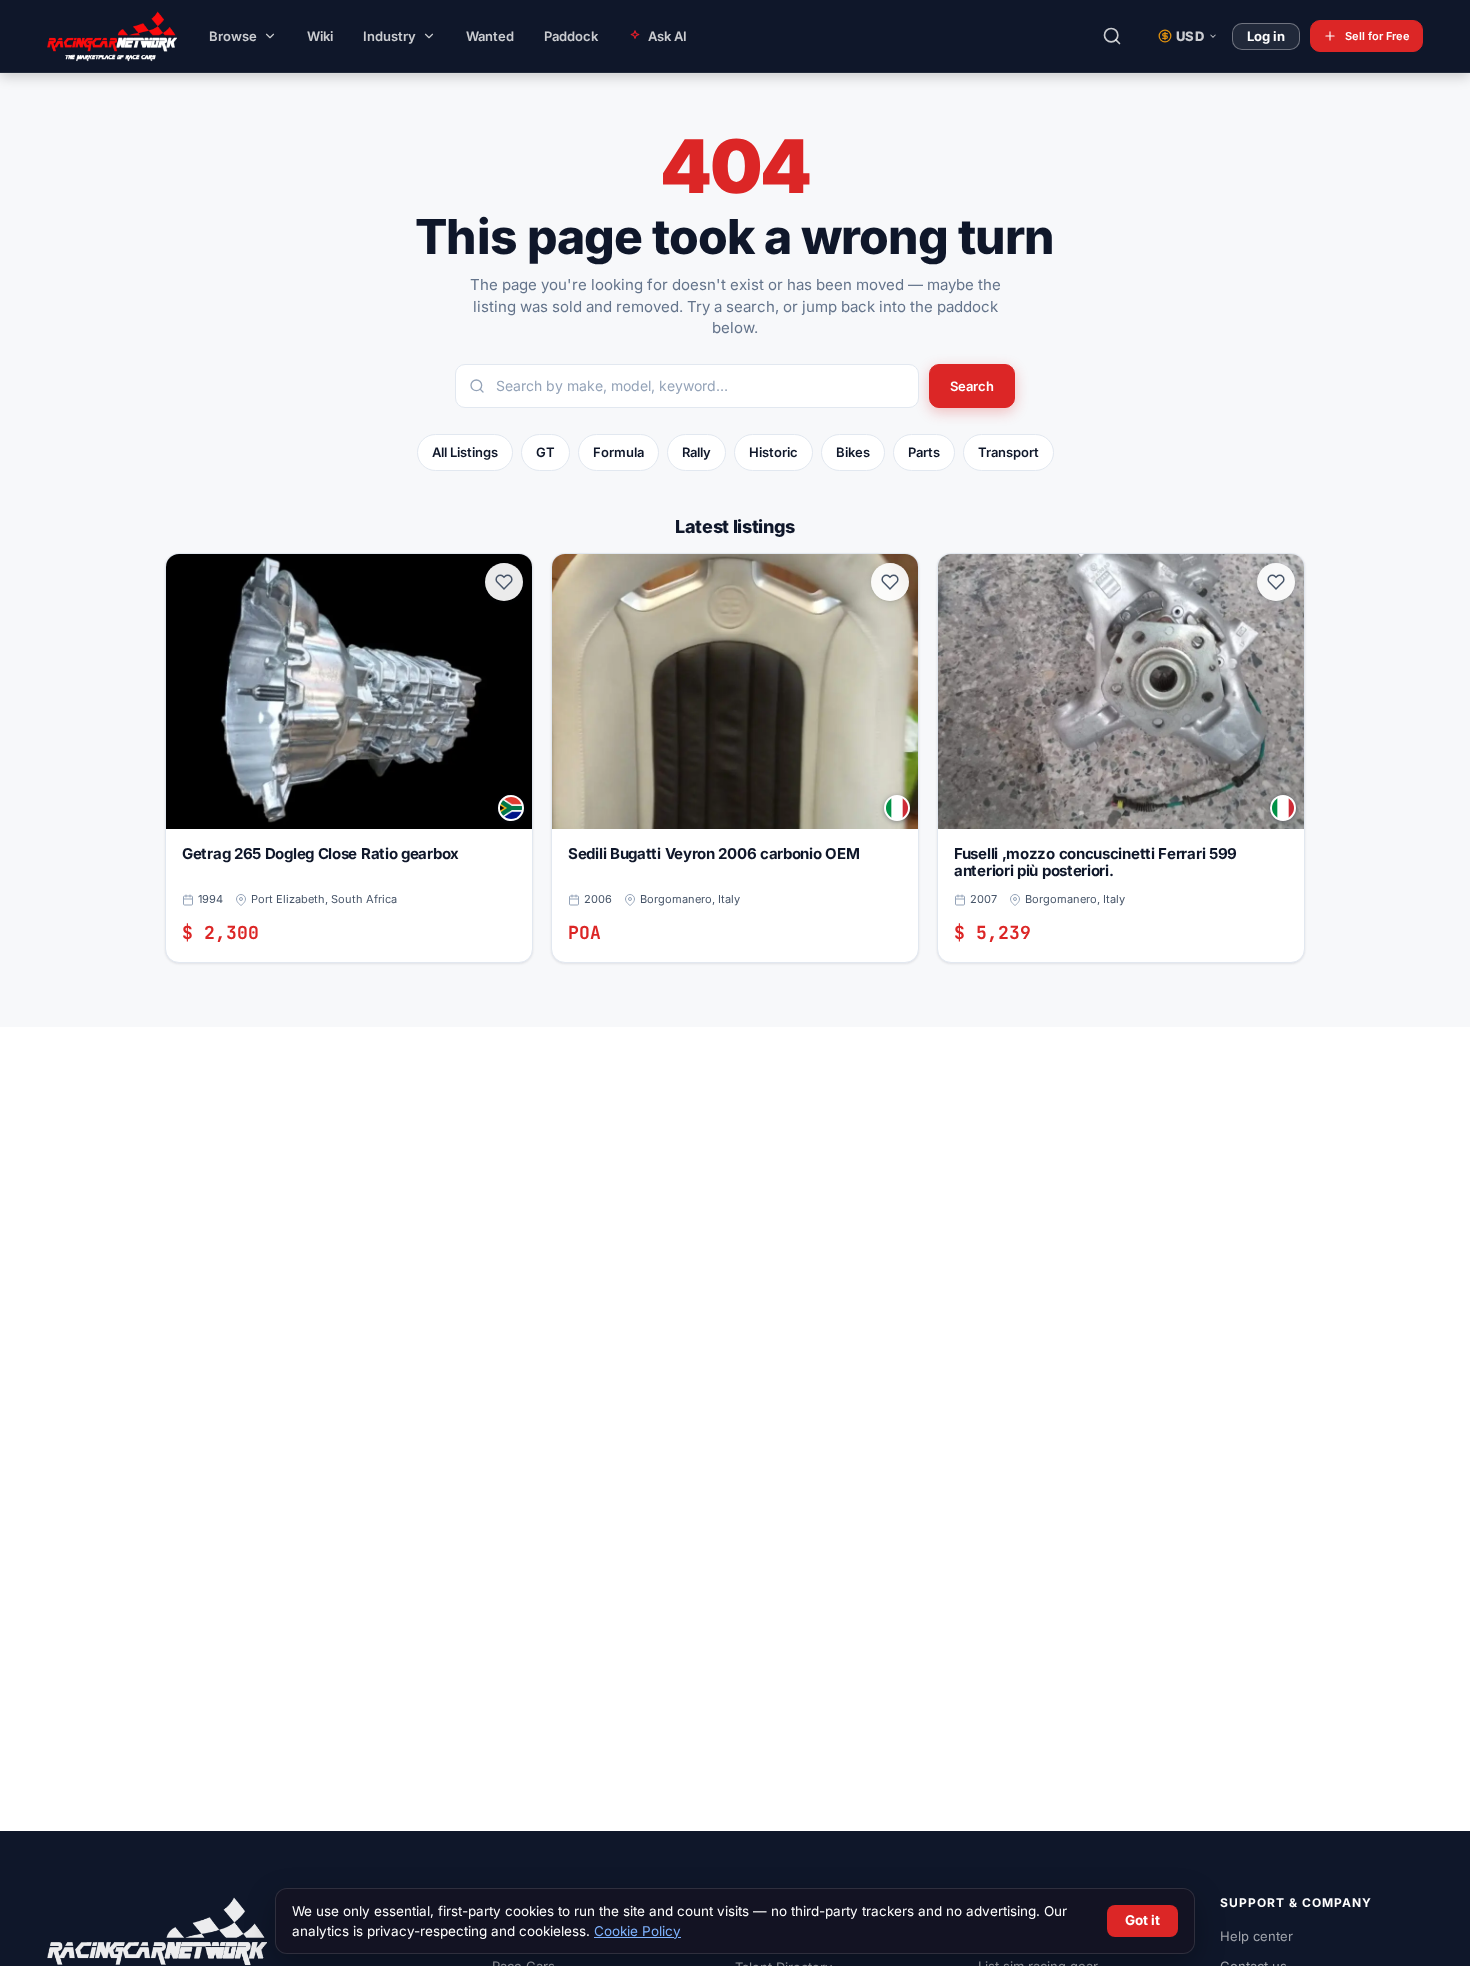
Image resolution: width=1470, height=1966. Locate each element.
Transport (1008, 452)
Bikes (853, 452)
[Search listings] (1112, 36)
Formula (618, 452)
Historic (773, 452)
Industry (389, 36)
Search (972, 386)
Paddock (571, 36)
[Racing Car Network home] (97, 36)
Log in (1266, 36)
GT (545, 452)
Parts (924, 452)
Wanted (490, 36)
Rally (696, 452)
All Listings (465, 452)
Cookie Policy (637, 1931)
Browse (233, 36)
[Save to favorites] (504, 582)
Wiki (320, 36)
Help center (1256, 1936)
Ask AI (667, 36)
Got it (1142, 1920)
